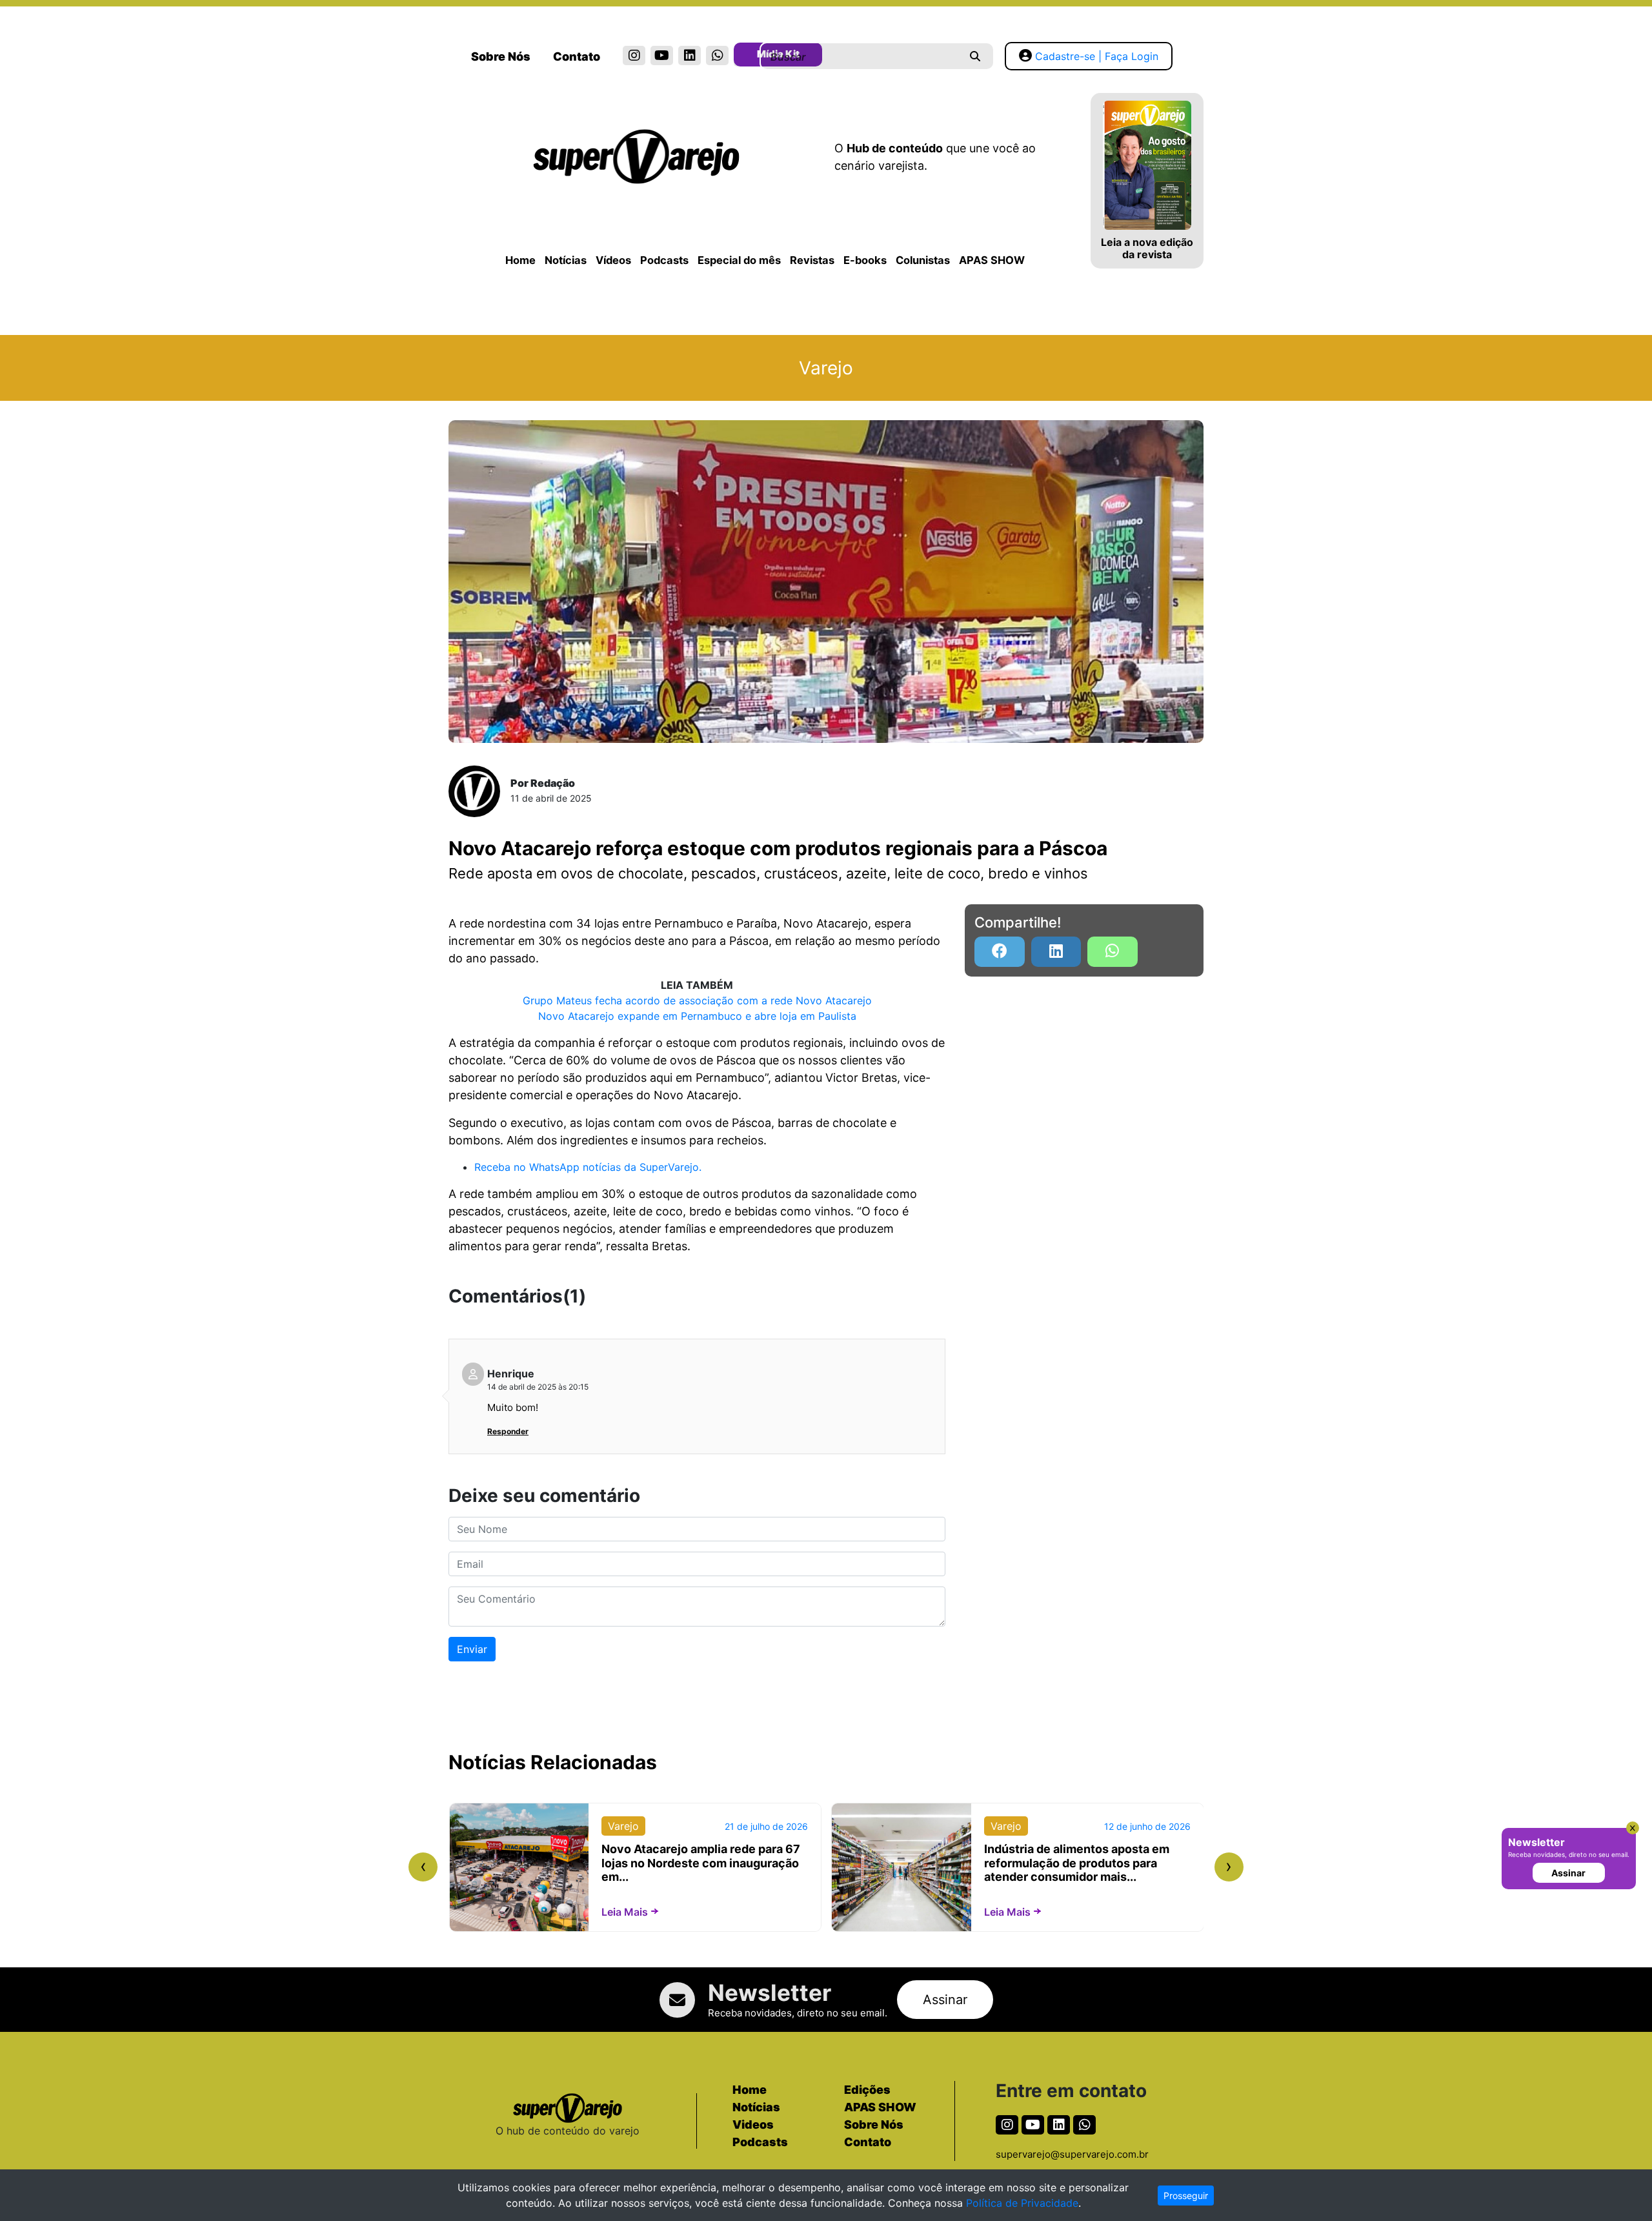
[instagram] (634, 56)
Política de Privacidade (1022, 2203)
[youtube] (662, 56)
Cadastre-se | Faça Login (1097, 56)
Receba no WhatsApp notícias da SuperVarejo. (588, 1167)
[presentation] (423, 1867)
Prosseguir (1186, 2196)
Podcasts (664, 260)
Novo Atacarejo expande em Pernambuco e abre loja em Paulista (697, 1016)
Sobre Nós (501, 56)
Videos (753, 2125)
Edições (867, 2090)
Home (520, 260)
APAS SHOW (992, 260)
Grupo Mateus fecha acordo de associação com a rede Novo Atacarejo (697, 1000)
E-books (865, 260)
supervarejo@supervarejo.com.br (1072, 2154)
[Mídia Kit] (745, 57)
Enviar (472, 1649)
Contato (577, 56)
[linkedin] (690, 56)
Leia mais (625, 1912)
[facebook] (1000, 952)
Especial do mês (739, 260)
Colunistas (923, 260)
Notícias (566, 260)
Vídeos (613, 260)
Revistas (812, 260)
